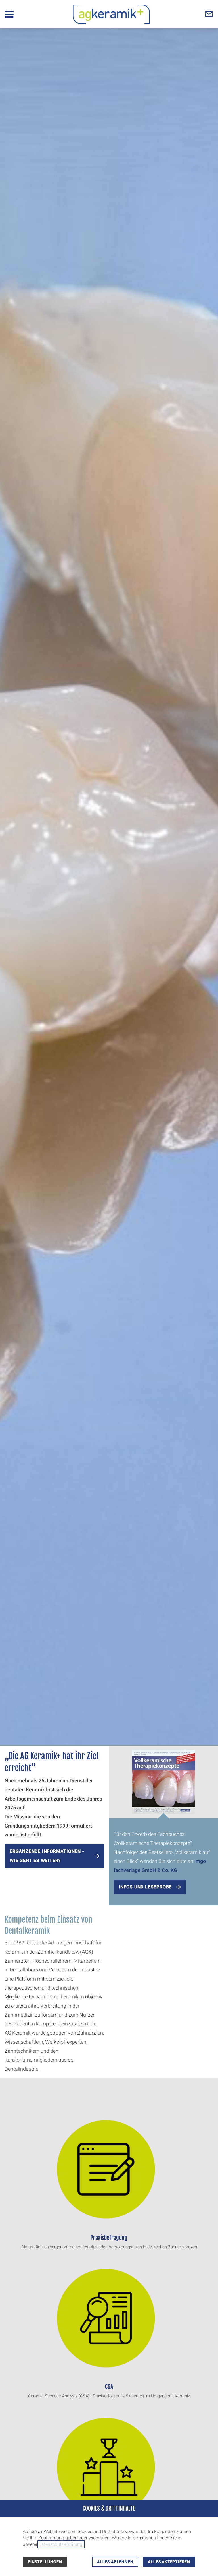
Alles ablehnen (115, 2562)
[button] (9, 14)
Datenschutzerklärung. (61, 2544)
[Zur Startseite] (111, 14)
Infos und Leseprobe (145, 1887)
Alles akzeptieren (169, 2562)
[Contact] (209, 14)
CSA (109, 2387)
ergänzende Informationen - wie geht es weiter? (47, 1856)
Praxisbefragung (109, 2238)
